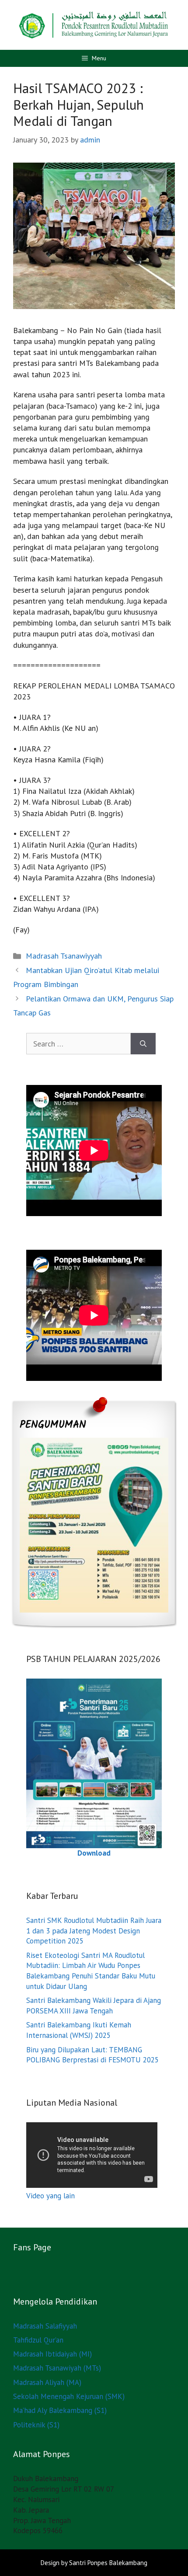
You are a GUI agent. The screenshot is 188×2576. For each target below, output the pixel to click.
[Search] (143, 1044)
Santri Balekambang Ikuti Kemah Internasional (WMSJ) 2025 (79, 2030)
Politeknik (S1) (36, 2425)
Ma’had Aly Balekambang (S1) (60, 2410)
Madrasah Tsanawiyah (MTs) (57, 2368)
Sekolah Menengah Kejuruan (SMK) (69, 2396)
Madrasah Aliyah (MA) (47, 2382)
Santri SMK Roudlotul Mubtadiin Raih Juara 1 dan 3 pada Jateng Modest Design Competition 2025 (94, 1931)
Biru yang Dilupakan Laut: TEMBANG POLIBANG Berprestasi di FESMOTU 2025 (92, 2055)
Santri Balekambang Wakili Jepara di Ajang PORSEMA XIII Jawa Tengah (94, 2006)
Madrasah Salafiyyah (45, 2326)
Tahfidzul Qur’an (38, 2340)
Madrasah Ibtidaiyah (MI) (52, 2354)
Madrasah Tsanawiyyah (64, 956)
